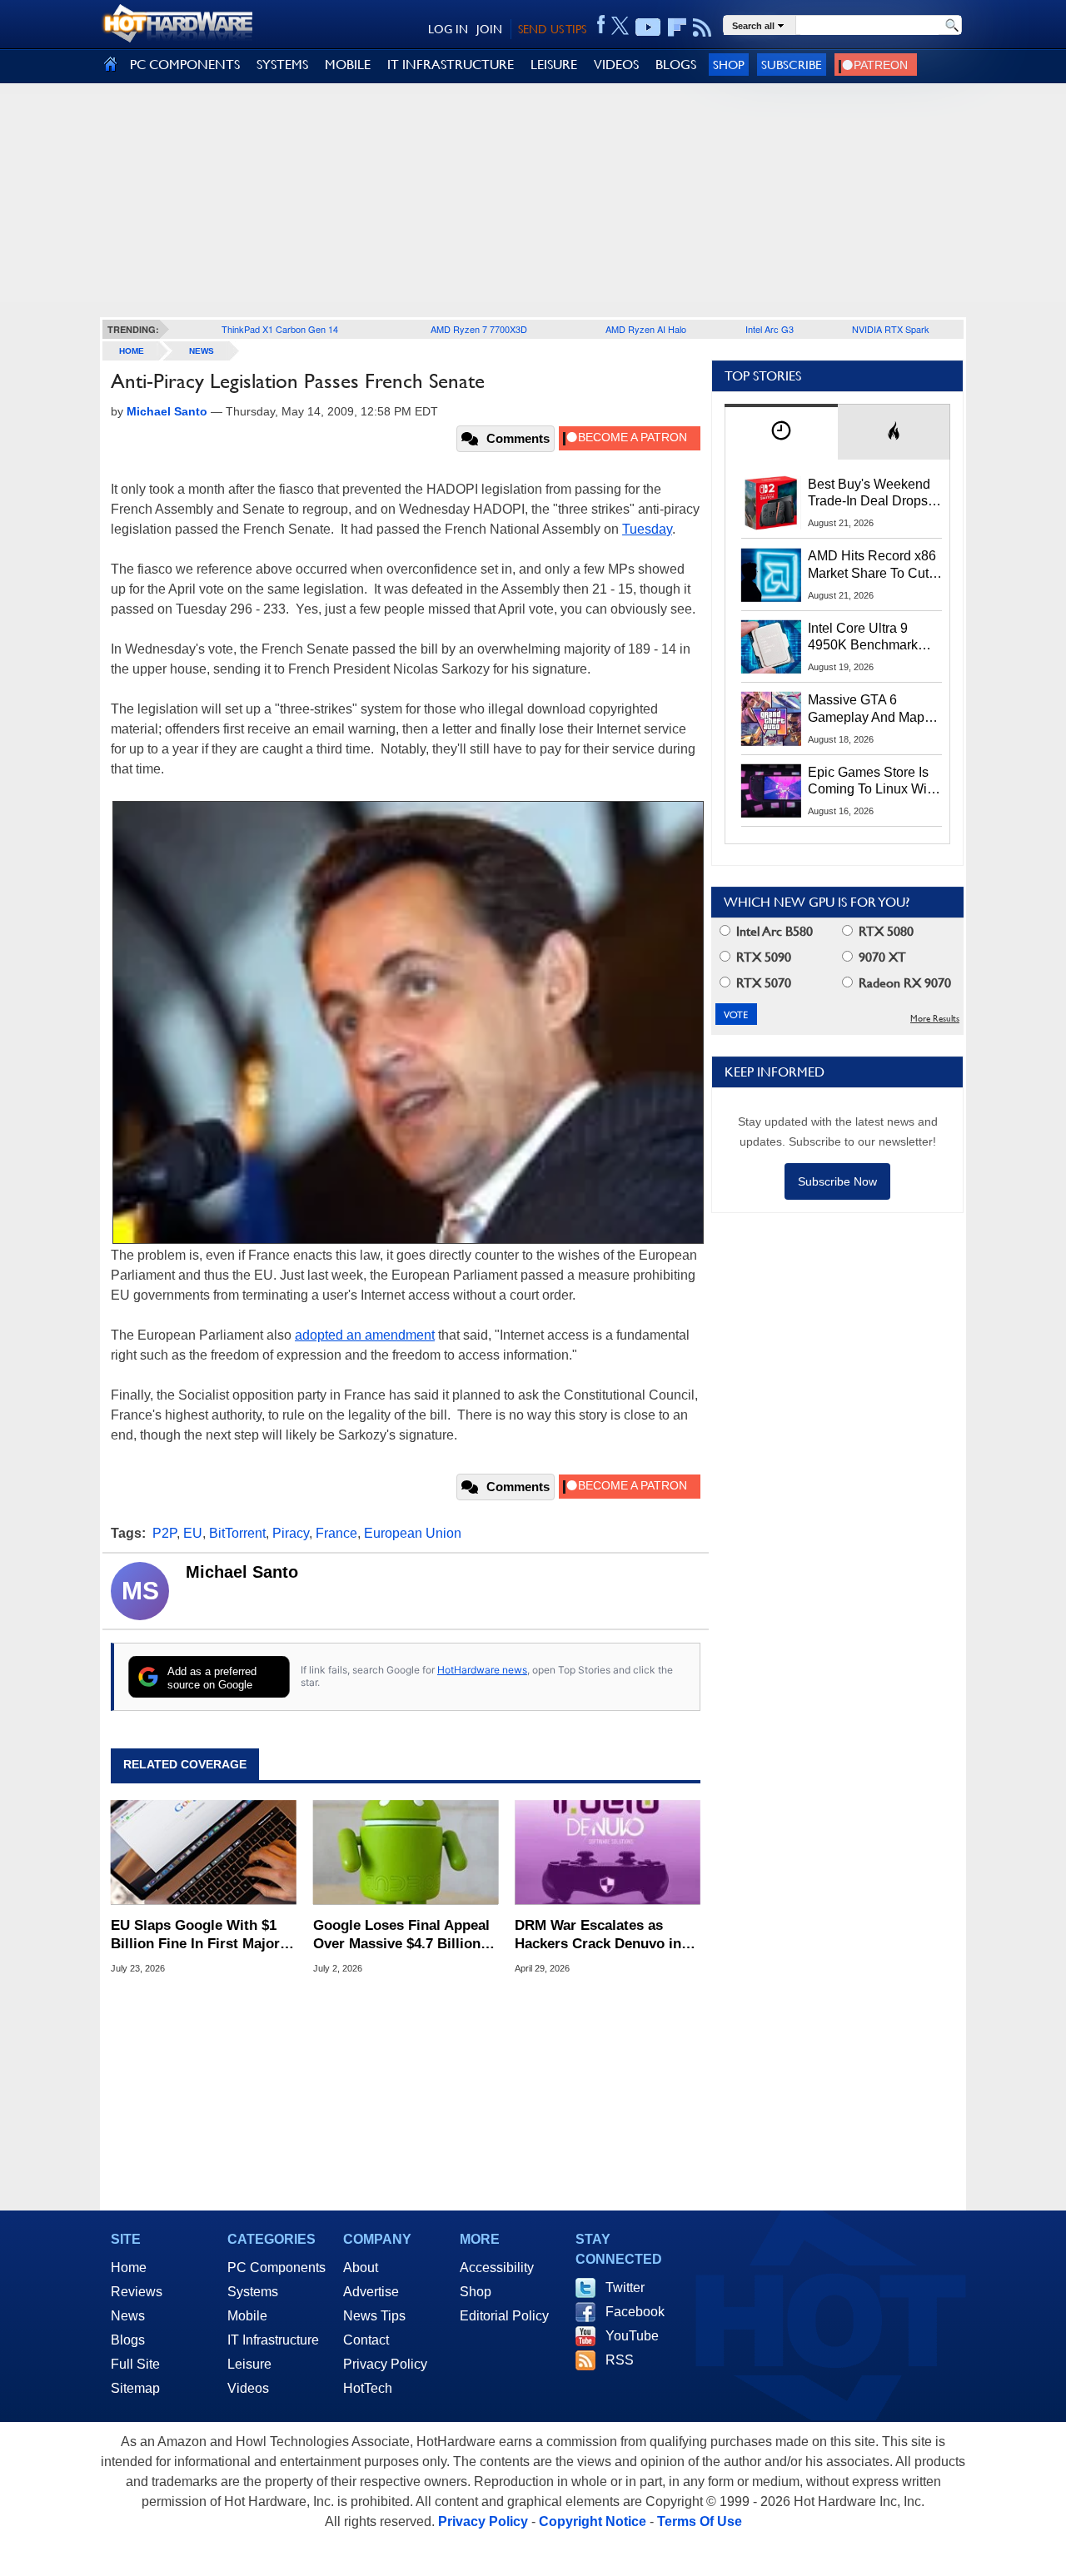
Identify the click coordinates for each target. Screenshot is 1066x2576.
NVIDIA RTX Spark (891, 329)
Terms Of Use (700, 2521)
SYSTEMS (282, 65)
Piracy (291, 1533)
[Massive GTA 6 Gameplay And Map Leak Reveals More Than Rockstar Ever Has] (771, 719)
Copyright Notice (593, 2521)
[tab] (781, 432)
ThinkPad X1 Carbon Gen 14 (280, 329)
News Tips (374, 2316)
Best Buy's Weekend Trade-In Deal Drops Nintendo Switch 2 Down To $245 (869, 494)
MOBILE (348, 65)
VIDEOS (616, 65)
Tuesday (647, 529)
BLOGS (676, 65)
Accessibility (497, 2268)
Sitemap (135, 2388)
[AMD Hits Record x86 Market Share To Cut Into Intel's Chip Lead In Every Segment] (771, 574)
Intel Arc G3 (770, 329)
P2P (164, 1533)
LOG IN (448, 29)
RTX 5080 (884, 931)
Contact (366, 2340)
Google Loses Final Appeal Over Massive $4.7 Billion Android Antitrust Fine (401, 1935)
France (336, 1533)
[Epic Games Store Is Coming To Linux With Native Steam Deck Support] (771, 791)
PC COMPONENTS (185, 65)
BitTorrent (237, 1533)
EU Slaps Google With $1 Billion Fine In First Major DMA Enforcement (195, 1935)
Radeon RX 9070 (903, 983)
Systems (253, 2292)
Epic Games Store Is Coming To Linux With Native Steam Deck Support (873, 782)
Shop (729, 65)
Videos (248, 2388)
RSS (620, 2360)
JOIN (489, 29)
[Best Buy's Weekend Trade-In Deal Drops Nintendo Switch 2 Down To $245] (771, 503)
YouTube (632, 2336)
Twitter (625, 2288)
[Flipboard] (677, 27)
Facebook (635, 2312)
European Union (413, 1533)
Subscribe (792, 65)
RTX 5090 (762, 957)
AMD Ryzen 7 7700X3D (479, 329)
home (132, 351)
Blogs (128, 2340)
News (202, 351)
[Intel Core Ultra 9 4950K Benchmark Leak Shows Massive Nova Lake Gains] (771, 647)
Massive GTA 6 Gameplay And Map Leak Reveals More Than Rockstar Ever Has (867, 709)
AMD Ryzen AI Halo (646, 329)
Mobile (247, 2316)
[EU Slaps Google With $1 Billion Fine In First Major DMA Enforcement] (204, 1852)
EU (193, 1533)
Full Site (135, 2364)
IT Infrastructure (273, 2340)
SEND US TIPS (552, 29)
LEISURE (554, 65)
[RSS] (702, 27)
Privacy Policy (385, 2364)
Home (129, 2268)
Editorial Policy (504, 2316)
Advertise (371, 2292)
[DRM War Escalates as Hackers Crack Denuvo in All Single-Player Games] (608, 1852)
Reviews (137, 2292)
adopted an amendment (365, 1335)
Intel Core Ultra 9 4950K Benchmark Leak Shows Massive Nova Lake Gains (871, 638)
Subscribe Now (837, 1181)
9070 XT (881, 957)
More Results (935, 1019)
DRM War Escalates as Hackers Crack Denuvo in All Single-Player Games (598, 1935)
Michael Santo (242, 1572)
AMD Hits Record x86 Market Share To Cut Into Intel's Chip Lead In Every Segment (872, 565)
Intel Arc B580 (773, 931)
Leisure (249, 2364)
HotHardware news (482, 1670)
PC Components (276, 2268)
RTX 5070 (762, 983)
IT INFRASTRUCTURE (451, 65)
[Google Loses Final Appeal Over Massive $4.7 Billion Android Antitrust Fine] (406, 1852)
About (361, 2268)
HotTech (368, 2388)
